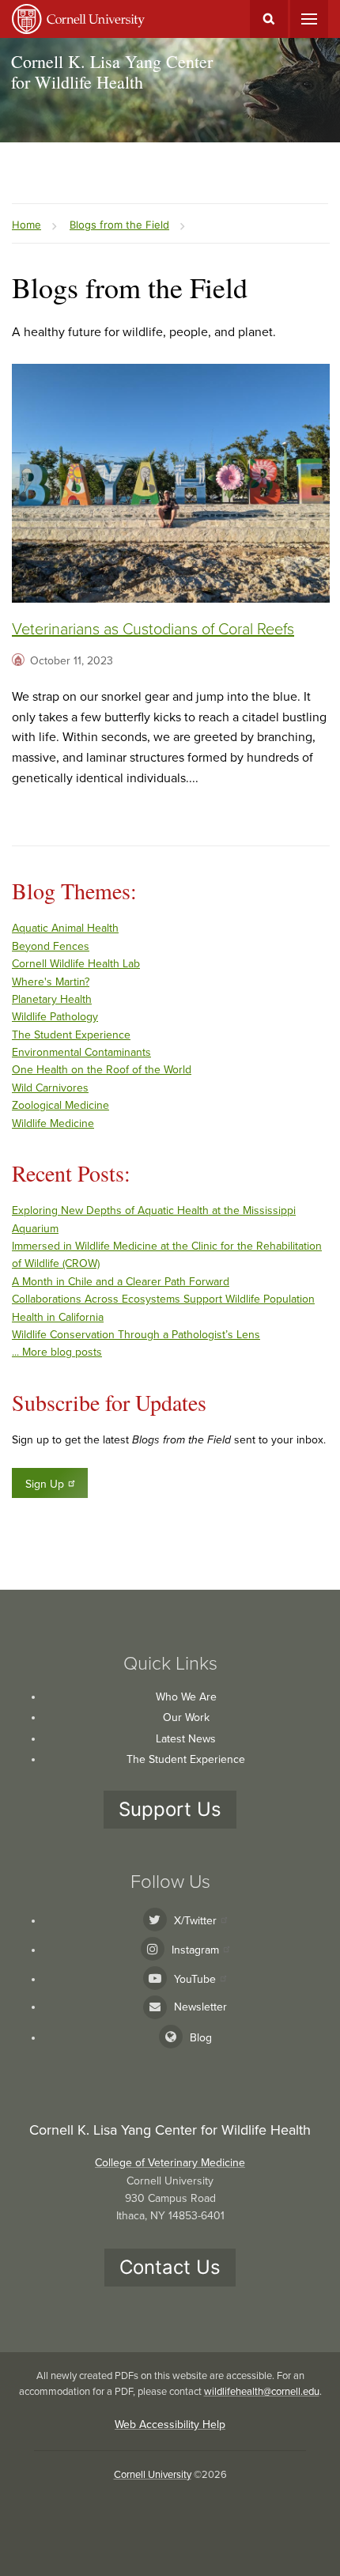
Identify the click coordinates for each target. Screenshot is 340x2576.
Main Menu (309, 19)
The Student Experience (71, 1035)
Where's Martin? (51, 982)
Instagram (195, 1950)
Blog (201, 2038)
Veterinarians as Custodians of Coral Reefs (153, 630)
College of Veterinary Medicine (170, 2163)
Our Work (186, 1717)
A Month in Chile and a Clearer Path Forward (121, 1282)
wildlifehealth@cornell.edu (262, 2392)
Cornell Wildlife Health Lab (76, 964)
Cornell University (153, 2475)
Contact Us (170, 2267)
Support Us (170, 1809)
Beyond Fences (51, 946)
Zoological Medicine (60, 1105)
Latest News (186, 1739)
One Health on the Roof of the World (102, 1070)
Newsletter (200, 2007)
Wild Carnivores (50, 1088)
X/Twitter (195, 1921)
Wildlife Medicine (53, 1123)
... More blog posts (57, 1352)
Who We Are (186, 1697)
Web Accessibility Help (170, 2425)
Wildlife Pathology (55, 1017)
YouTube (195, 1979)
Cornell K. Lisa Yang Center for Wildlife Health (112, 72)
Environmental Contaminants (81, 1052)
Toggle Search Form (269, 19)
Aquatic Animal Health (65, 928)
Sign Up (45, 1484)
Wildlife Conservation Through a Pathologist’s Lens (136, 1335)
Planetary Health (52, 999)
